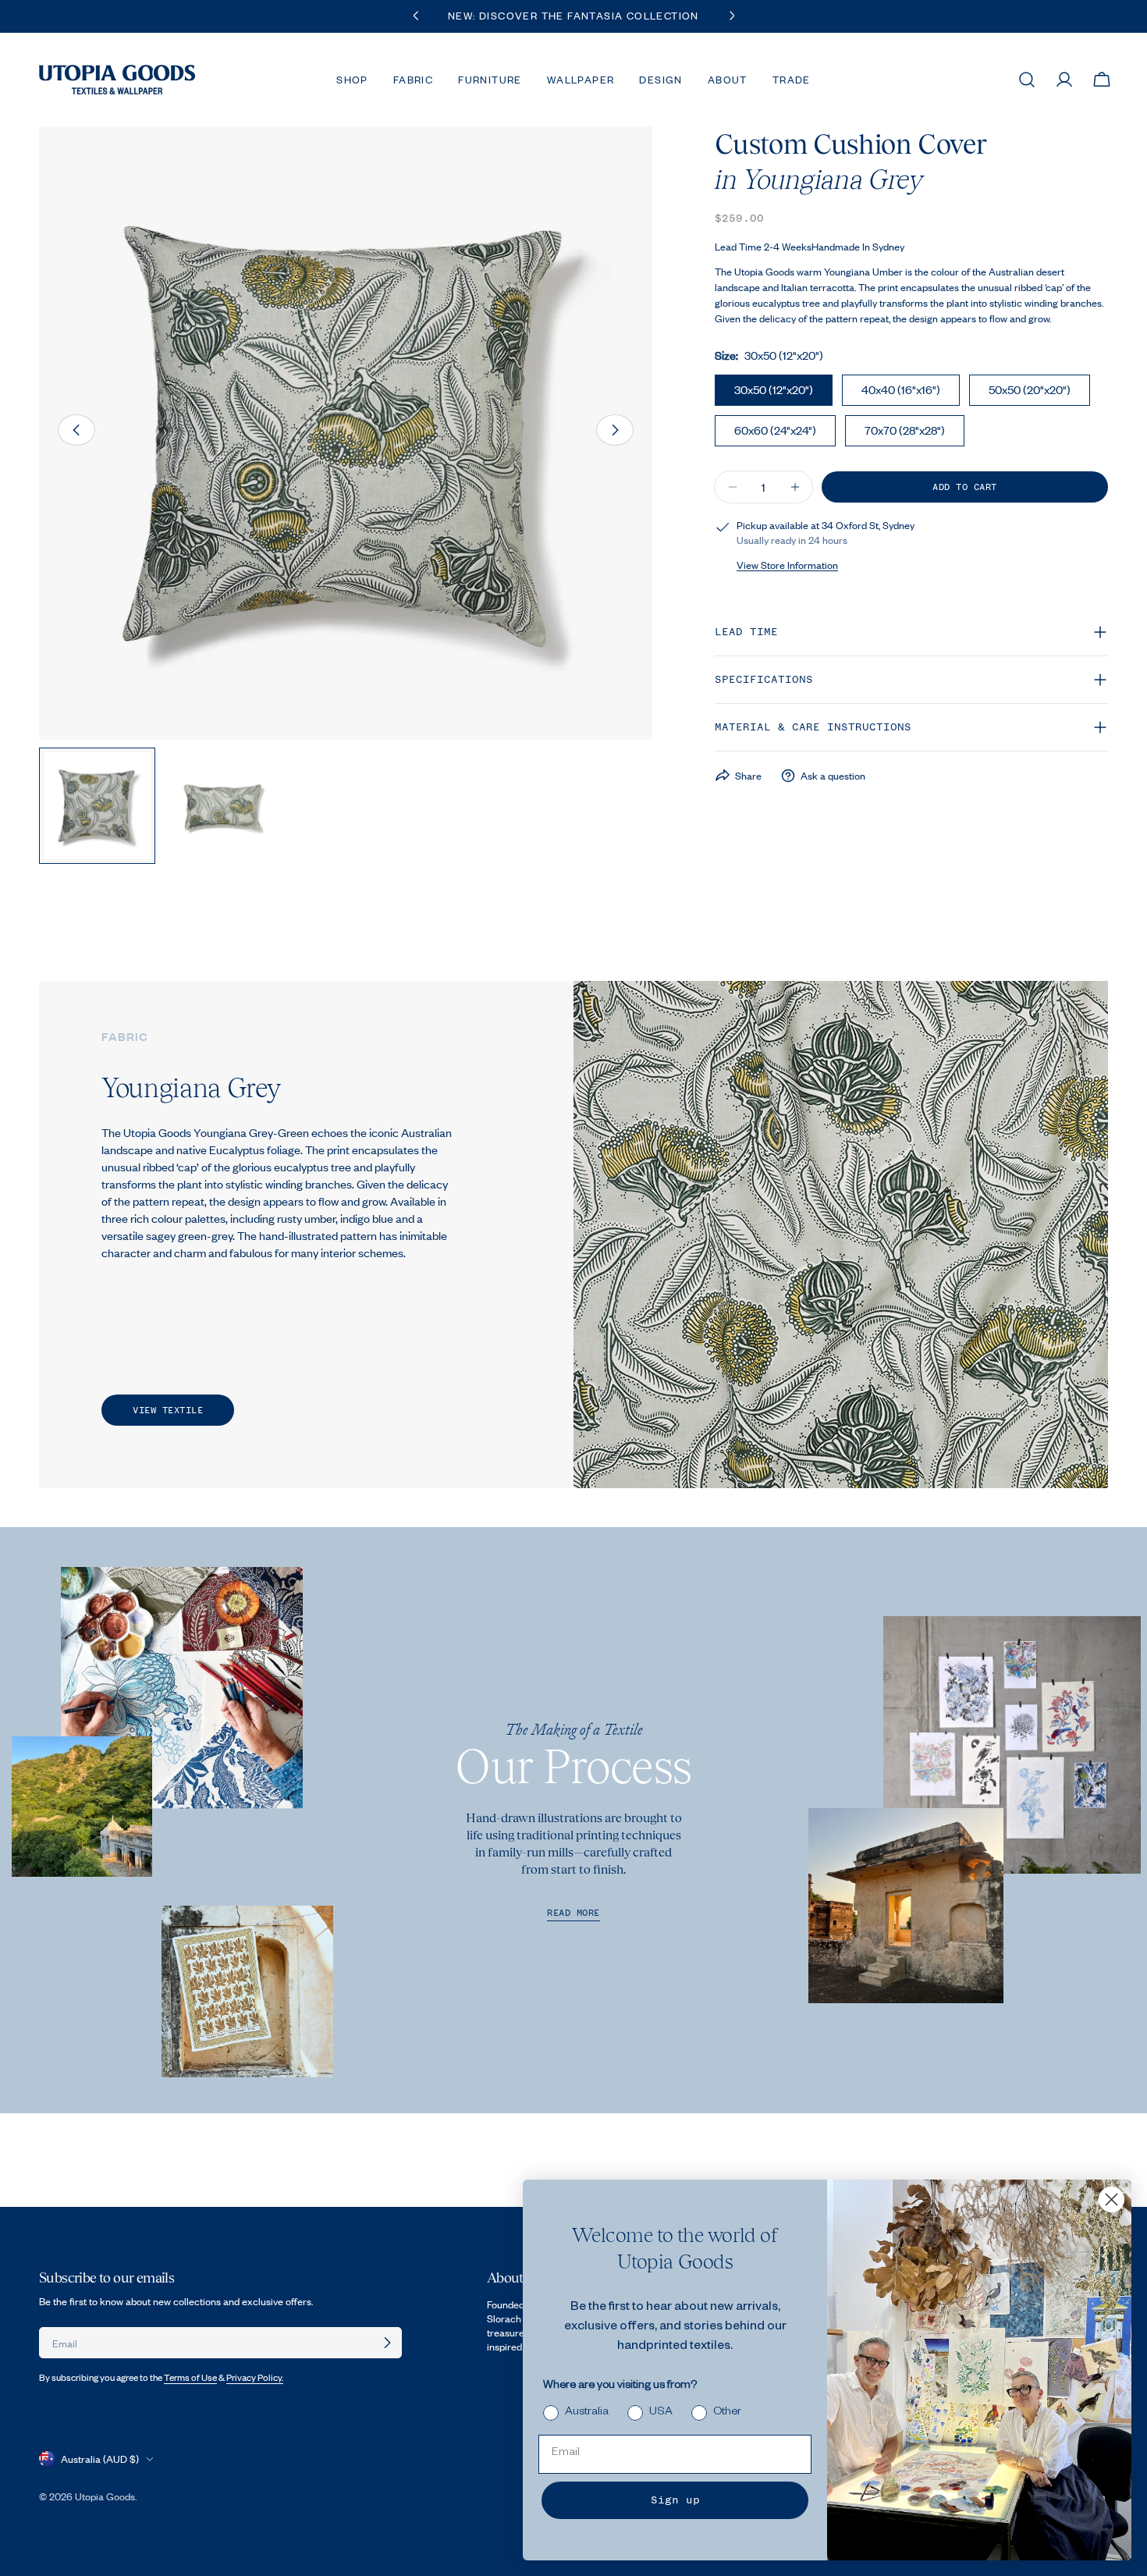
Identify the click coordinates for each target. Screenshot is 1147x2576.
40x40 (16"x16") (901, 389)
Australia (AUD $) (100, 2459)
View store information (787, 565)
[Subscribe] (387, 2343)
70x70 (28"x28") (905, 430)
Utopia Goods (105, 2496)
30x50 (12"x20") (774, 389)
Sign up (675, 2500)
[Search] (1027, 80)
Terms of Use (190, 2377)
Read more (573, 1913)
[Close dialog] (1111, 2199)
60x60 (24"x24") (775, 430)
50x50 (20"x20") (1030, 389)
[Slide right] (615, 430)
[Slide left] (76, 430)
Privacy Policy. (255, 2377)
